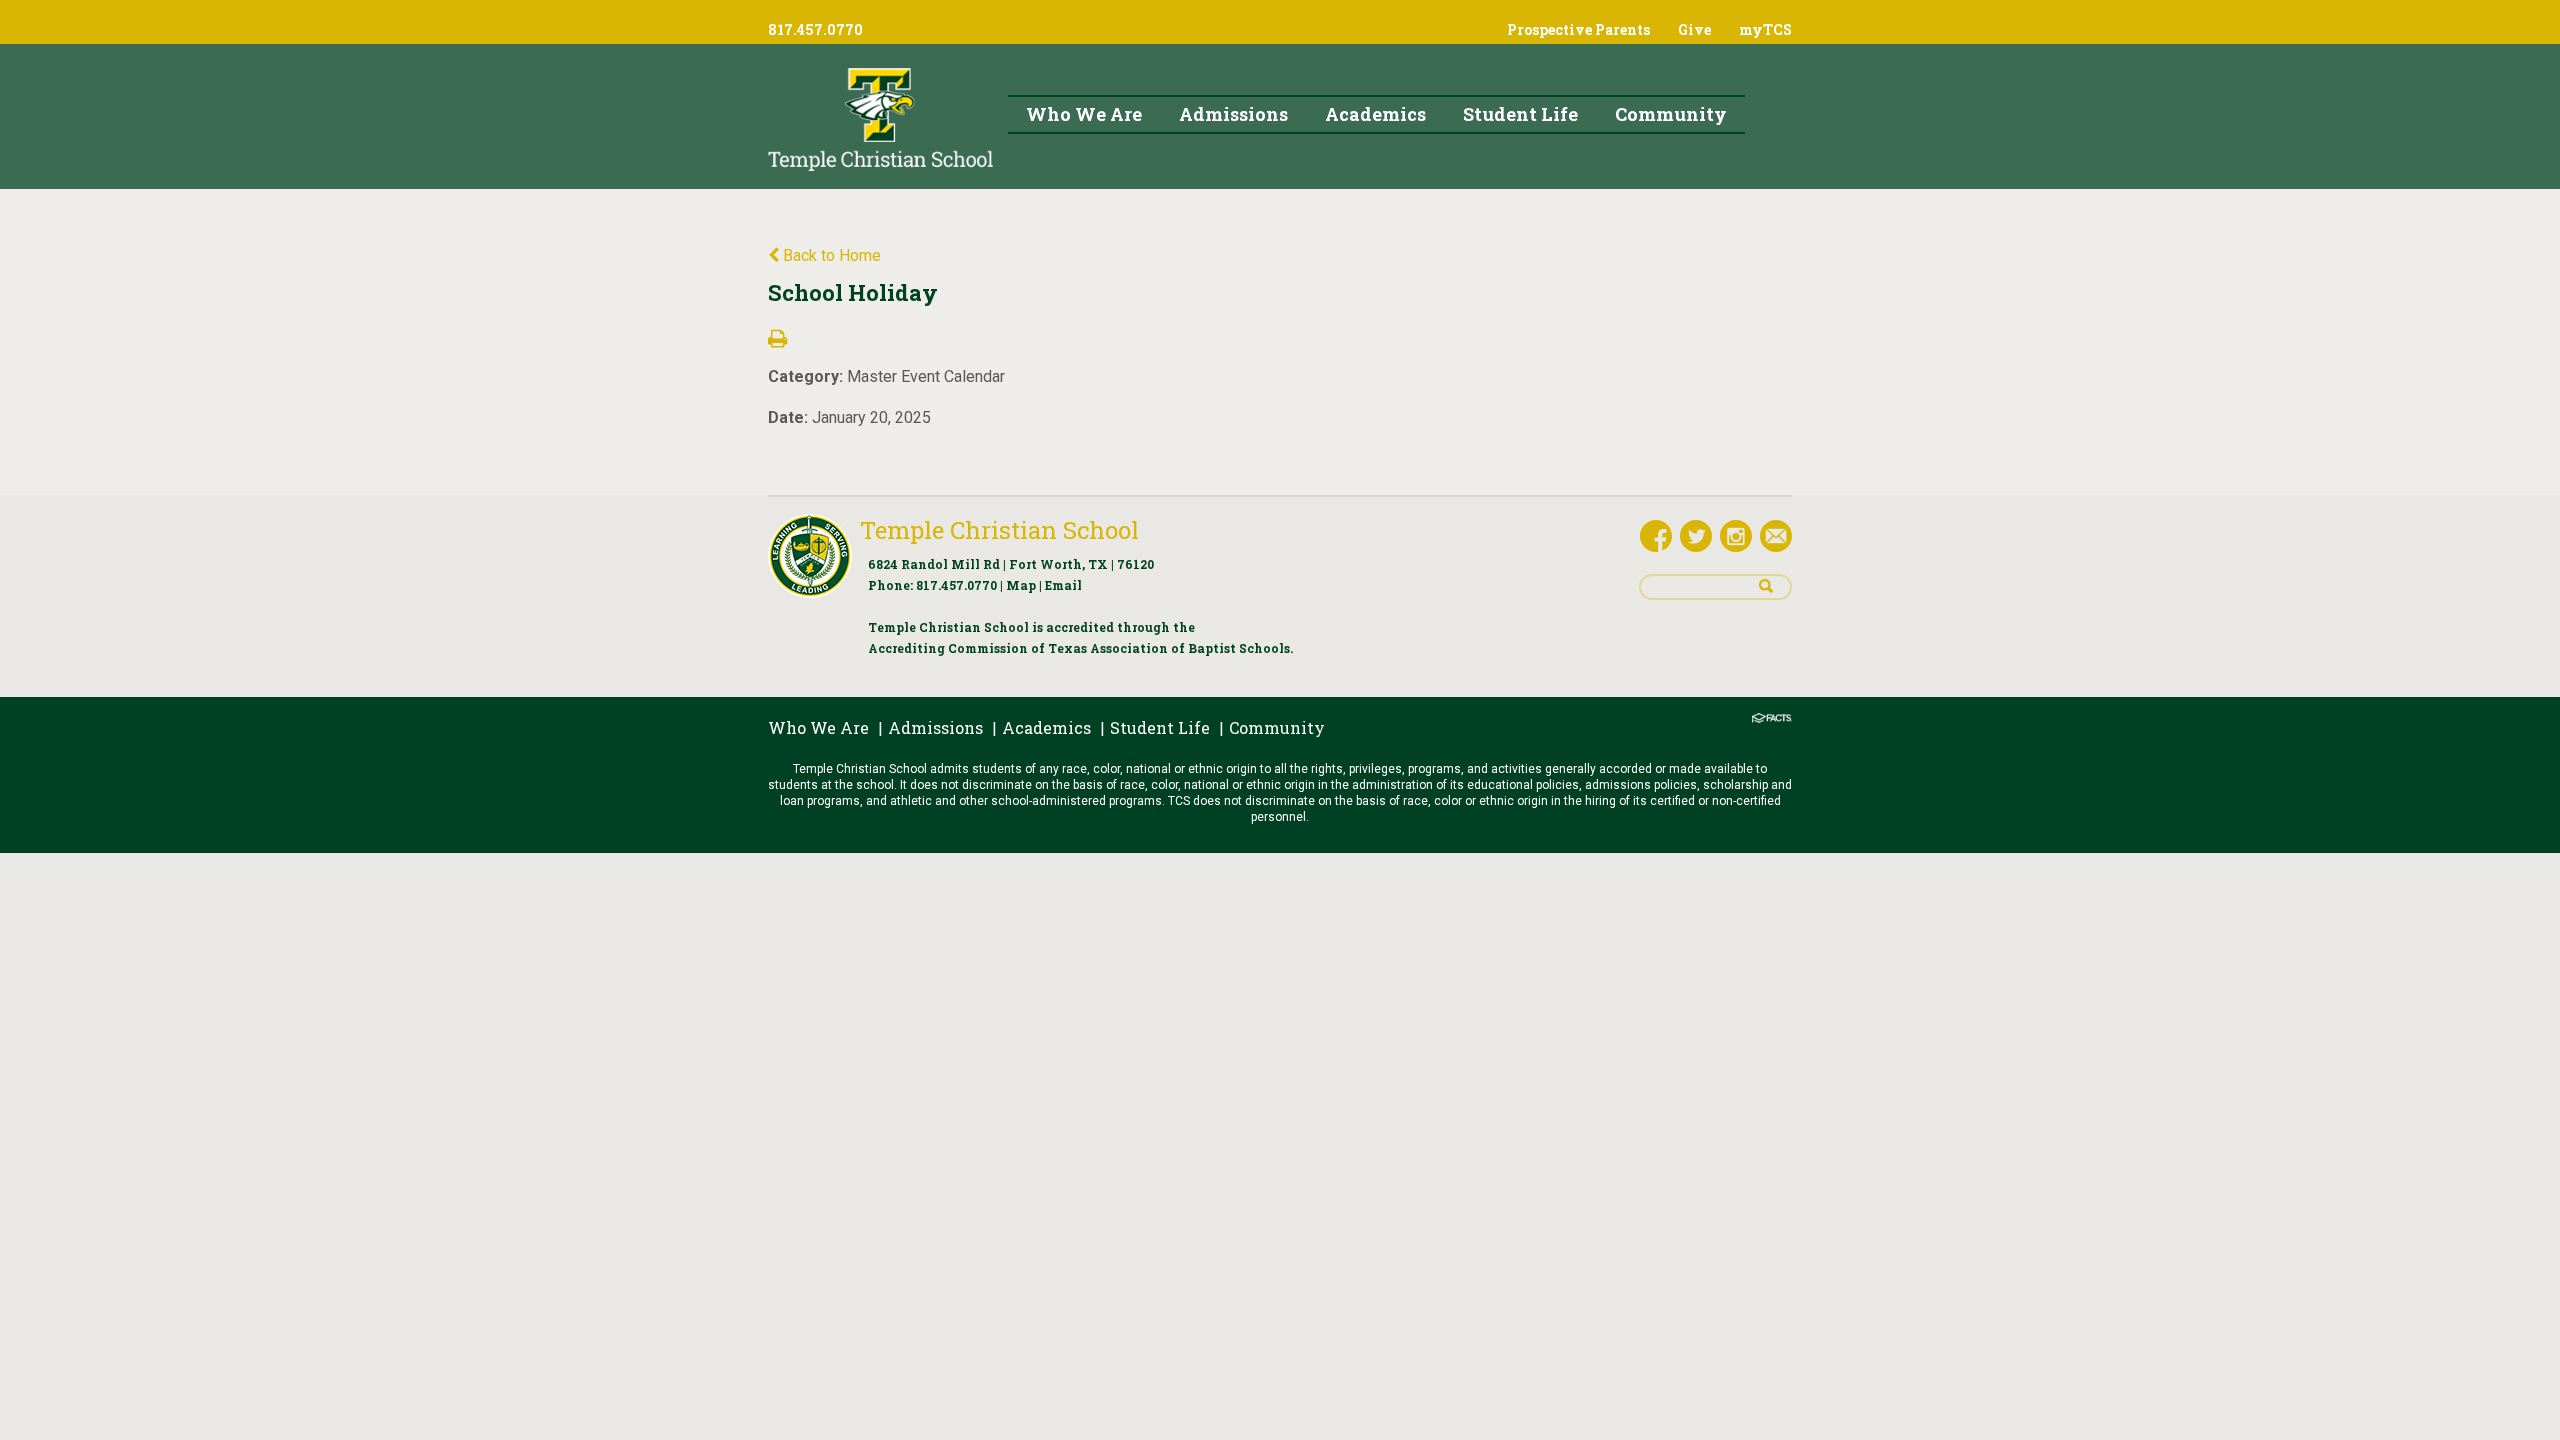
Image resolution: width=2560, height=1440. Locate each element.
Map (1021, 585)
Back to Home (830, 255)
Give (1694, 29)
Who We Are (818, 727)
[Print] (777, 340)
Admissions (935, 727)
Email (1063, 585)
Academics (1046, 727)
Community (1277, 727)
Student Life (1160, 727)
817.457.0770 (956, 585)
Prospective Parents (1578, 29)
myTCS (1765, 29)
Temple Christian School (999, 530)
